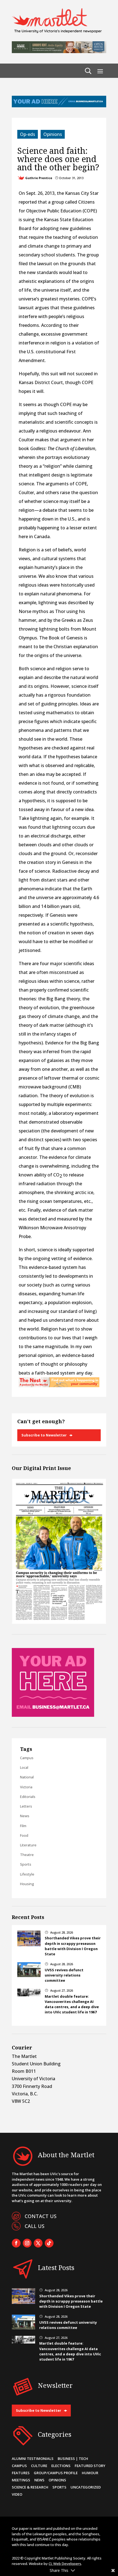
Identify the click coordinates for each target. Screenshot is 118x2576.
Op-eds (28, 134)
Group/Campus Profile (56, 2473)
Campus (27, 1758)
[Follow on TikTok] (49, 2243)
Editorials (28, 1797)
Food (24, 1835)
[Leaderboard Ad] (59, 106)
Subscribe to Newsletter (44, 1435)
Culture (39, 2466)
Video (17, 2494)
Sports (26, 1864)
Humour (90, 2473)
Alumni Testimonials (33, 2459)
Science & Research (30, 2487)
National (27, 1777)
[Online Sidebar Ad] (53, 1715)
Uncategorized (86, 2487)
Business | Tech (73, 2459)
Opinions (53, 134)
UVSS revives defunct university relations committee (64, 1975)
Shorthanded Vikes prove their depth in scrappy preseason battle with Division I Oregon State (73, 1946)
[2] (59, 1386)
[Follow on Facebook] (16, 2243)
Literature (28, 1845)
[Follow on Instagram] (27, 2243)
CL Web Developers (65, 2564)
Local (24, 1767)
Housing (27, 1884)
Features (21, 2473)
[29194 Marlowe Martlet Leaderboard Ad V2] (59, 51)
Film (23, 1826)
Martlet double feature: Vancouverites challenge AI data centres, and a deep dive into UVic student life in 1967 (72, 2004)
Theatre (27, 1855)
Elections (61, 2466)
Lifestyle (27, 1874)
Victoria (26, 1787)
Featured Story (90, 2466)
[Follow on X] (38, 2243)
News (25, 1816)
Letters (26, 1806)
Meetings (21, 2480)
